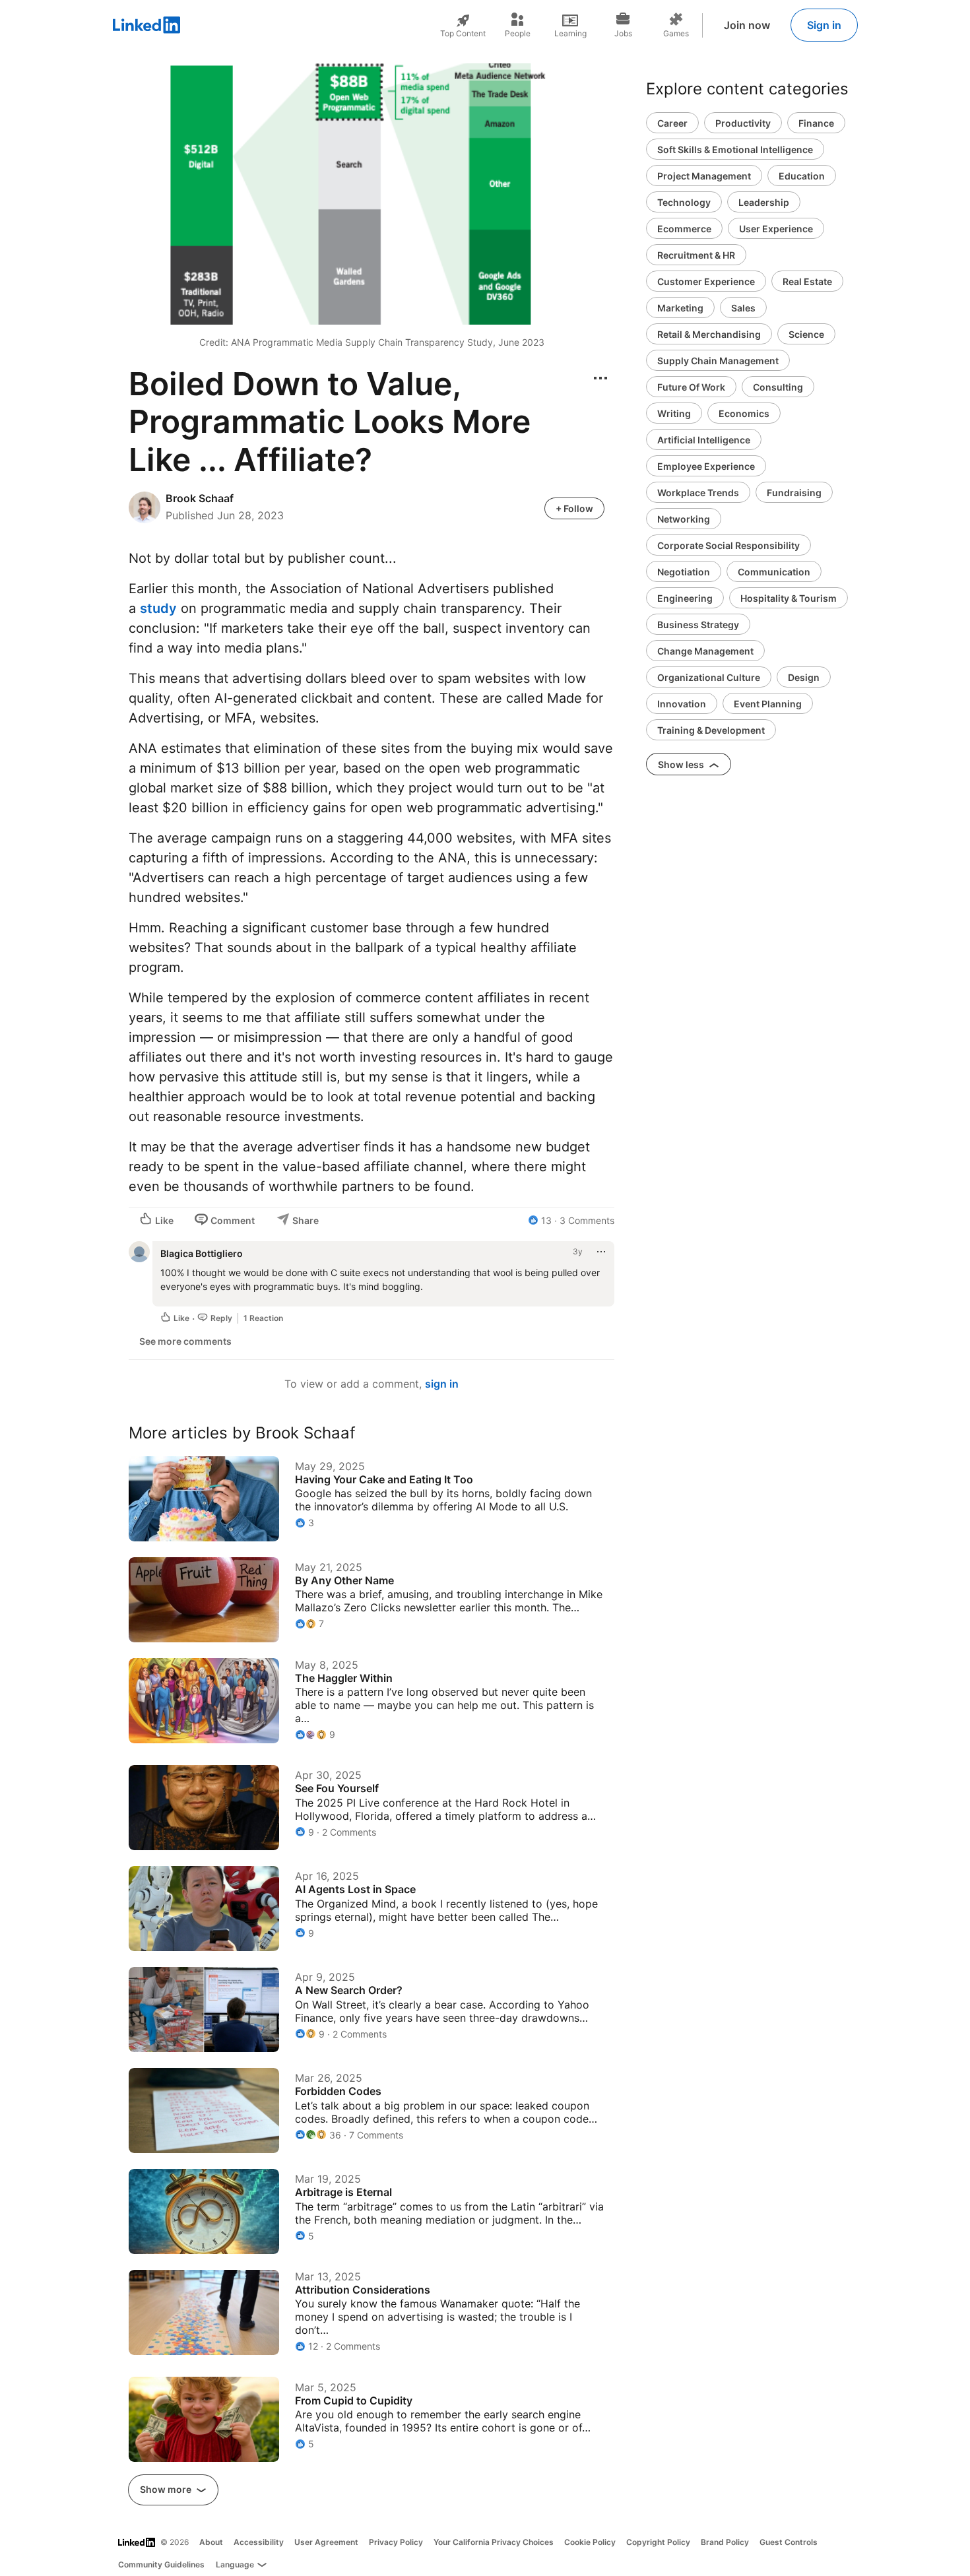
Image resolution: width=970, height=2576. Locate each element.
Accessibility (259, 2542)
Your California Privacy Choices (494, 2542)
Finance (816, 123)
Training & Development (711, 730)
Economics (744, 413)
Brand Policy (725, 2542)
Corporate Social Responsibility (728, 545)
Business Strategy (698, 625)
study (158, 608)
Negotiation (684, 572)
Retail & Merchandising (709, 334)
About (211, 2542)
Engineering (685, 598)
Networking (684, 519)
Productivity (743, 123)
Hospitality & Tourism (789, 598)
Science (806, 334)
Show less (682, 764)
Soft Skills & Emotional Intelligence (735, 149)
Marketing (680, 308)
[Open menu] (600, 378)
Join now (747, 25)
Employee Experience (706, 466)
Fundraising (794, 493)
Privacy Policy (396, 2542)
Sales (743, 308)
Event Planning (768, 704)
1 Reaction (263, 1318)
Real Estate (807, 281)
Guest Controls (789, 2542)
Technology (684, 202)
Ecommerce (684, 229)
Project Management (704, 176)
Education (802, 176)
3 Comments (587, 1220)
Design (804, 677)
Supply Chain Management (718, 361)
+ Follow (574, 508)
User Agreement (326, 2542)
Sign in (824, 25)
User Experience (776, 229)
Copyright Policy (658, 2542)
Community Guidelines (161, 2564)
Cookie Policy (590, 2542)
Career (672, 123)
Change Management (705, 651)
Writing (674, 413)
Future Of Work (691, 387)
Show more (167, 2489)
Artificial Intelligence (704, 440)
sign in (442, 1384)
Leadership (764, 202)
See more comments (185, 1341)
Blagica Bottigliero (202, 1253)
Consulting (778, 387)
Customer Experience (706, 281)
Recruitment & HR (696, 255)
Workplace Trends (698, 493)
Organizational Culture (709, 677)
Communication (774, 572)
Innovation (682, 704)
